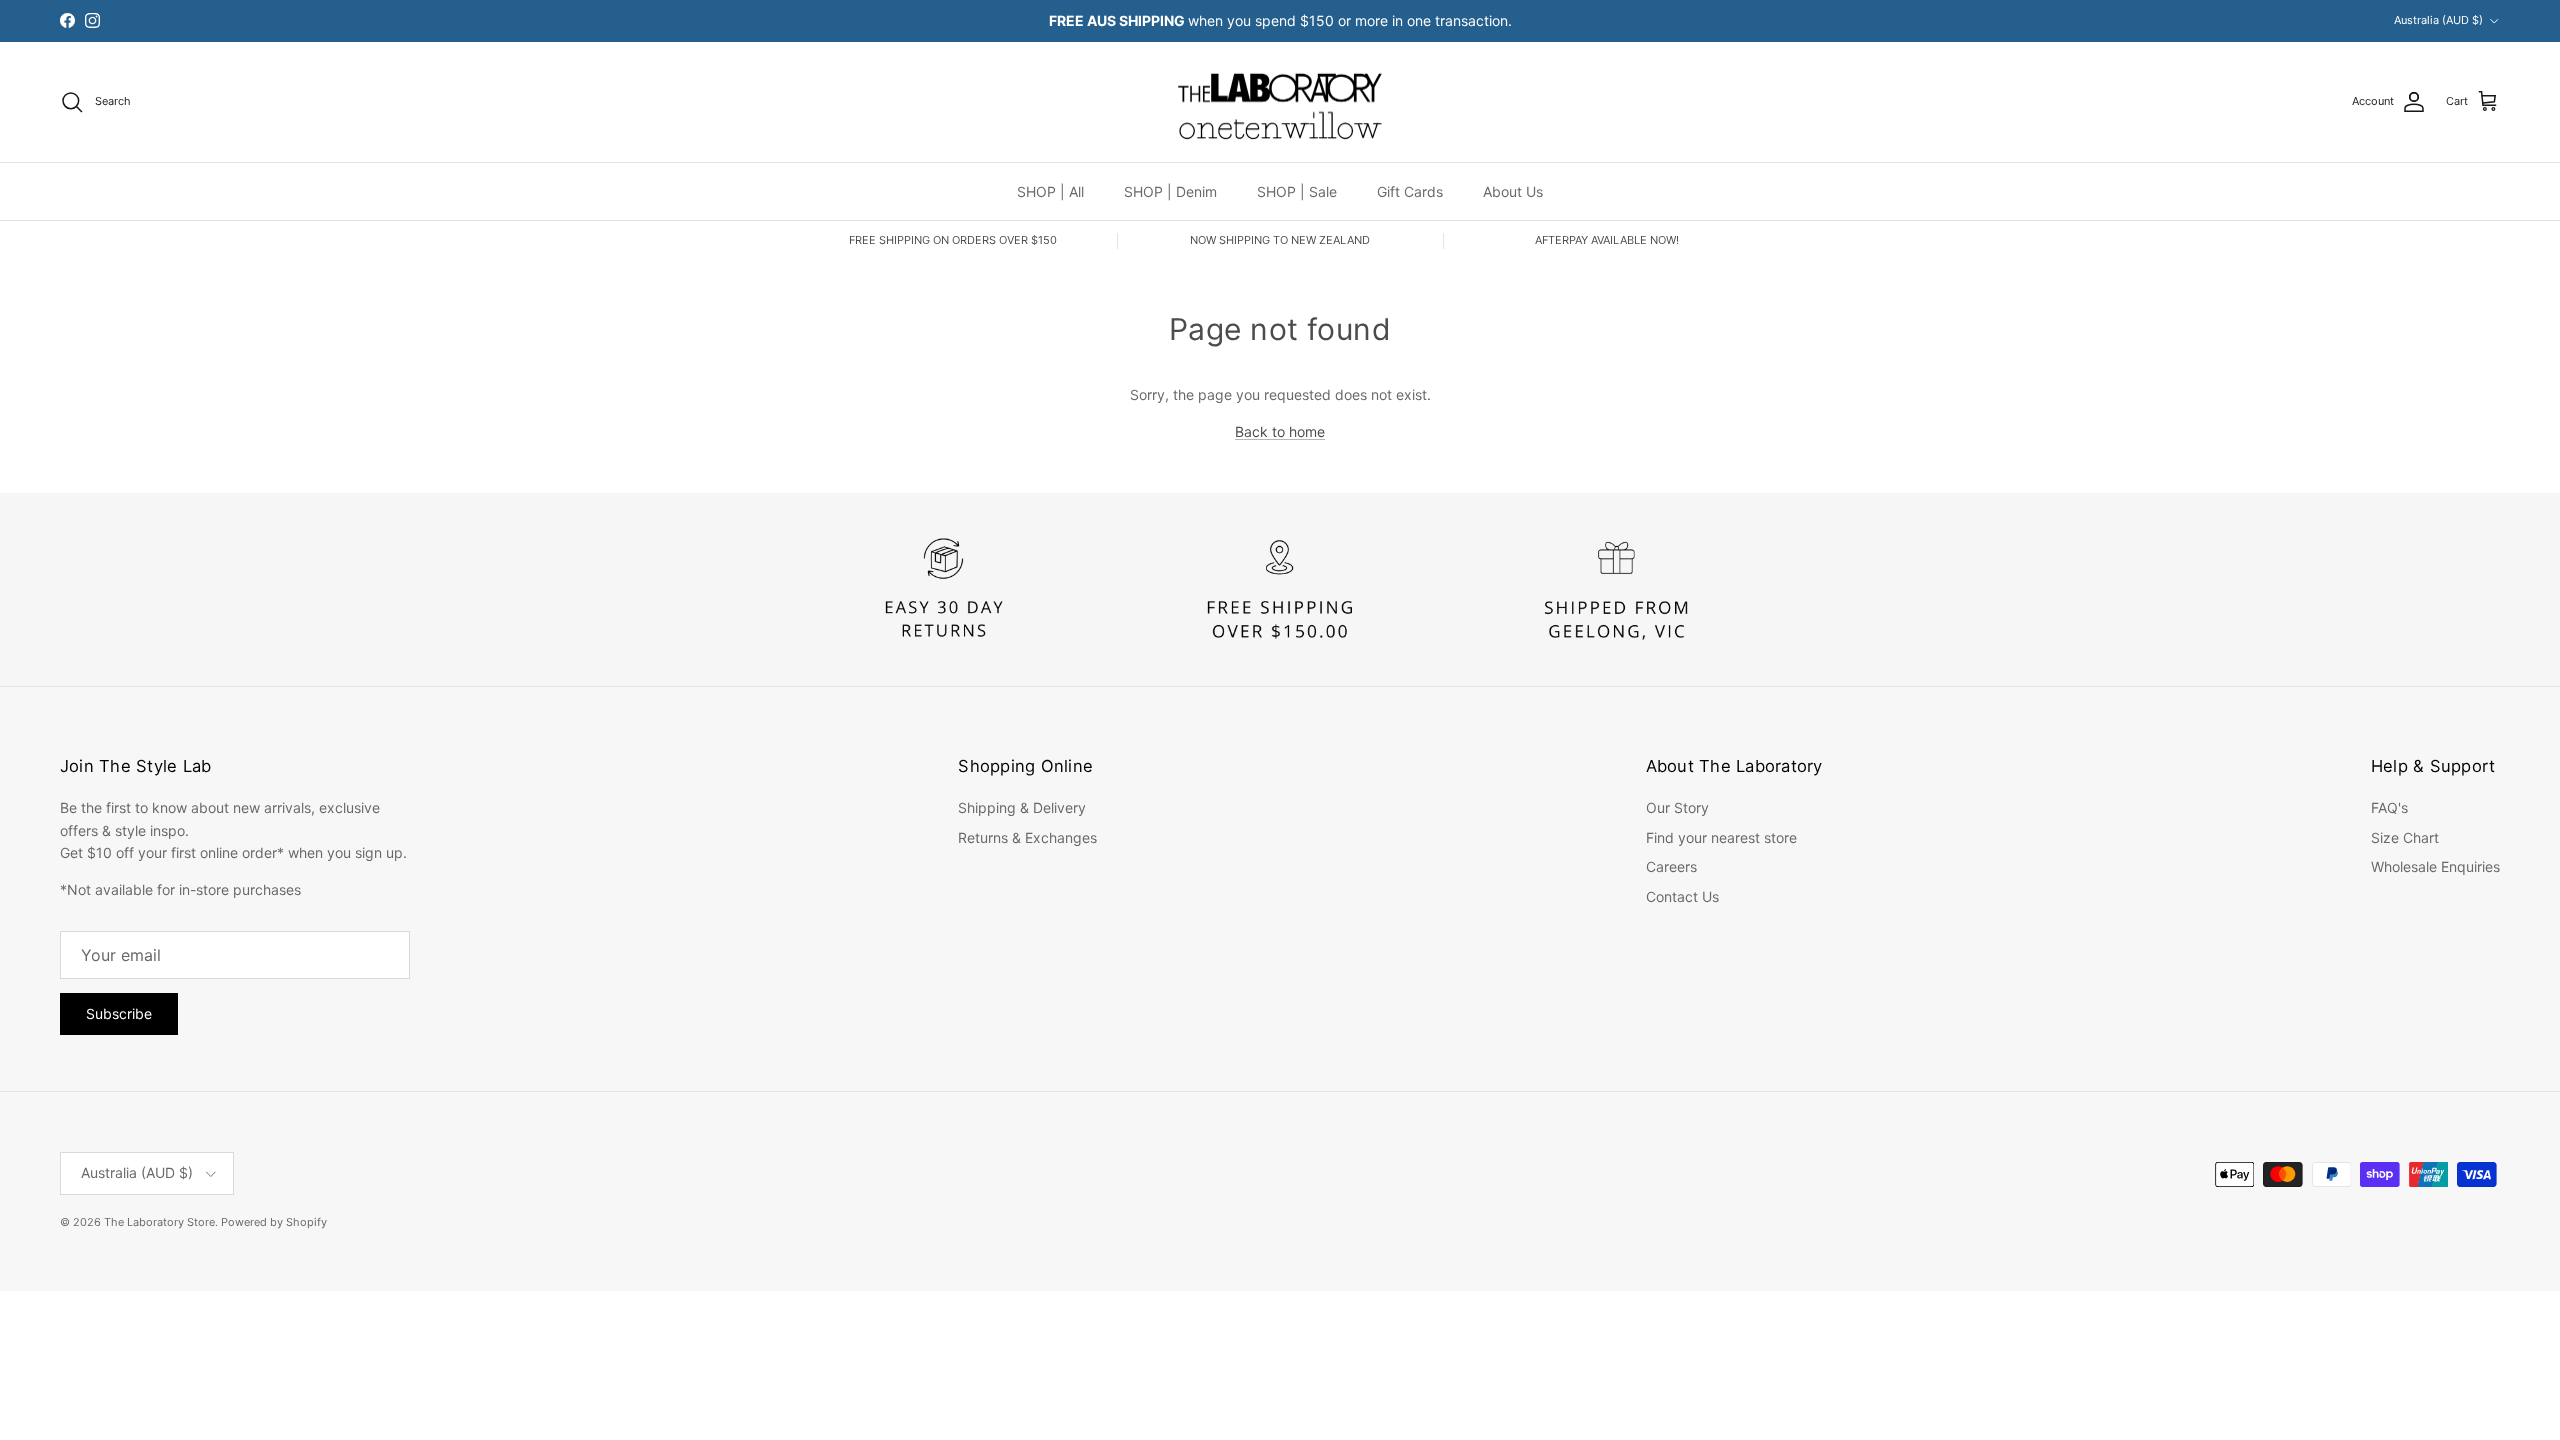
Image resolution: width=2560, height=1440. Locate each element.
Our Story (1677, 807)
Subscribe (119, 1013)
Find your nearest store (1721, 837)
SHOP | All (1050, 191)
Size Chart (2405, 837)
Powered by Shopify (274, 1222)
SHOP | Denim (1170, 191)
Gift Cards (1410, 191)
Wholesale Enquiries (2435, 866)
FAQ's (2389, 807)
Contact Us (1682, 896)
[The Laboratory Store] (1280, 102)
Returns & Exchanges (1027, 837)
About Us (1513, 191)
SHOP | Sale (1297, 191)
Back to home (1280, 431)
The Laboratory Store (159, 1222)
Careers (1671, 866)
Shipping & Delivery (1022, 807)
